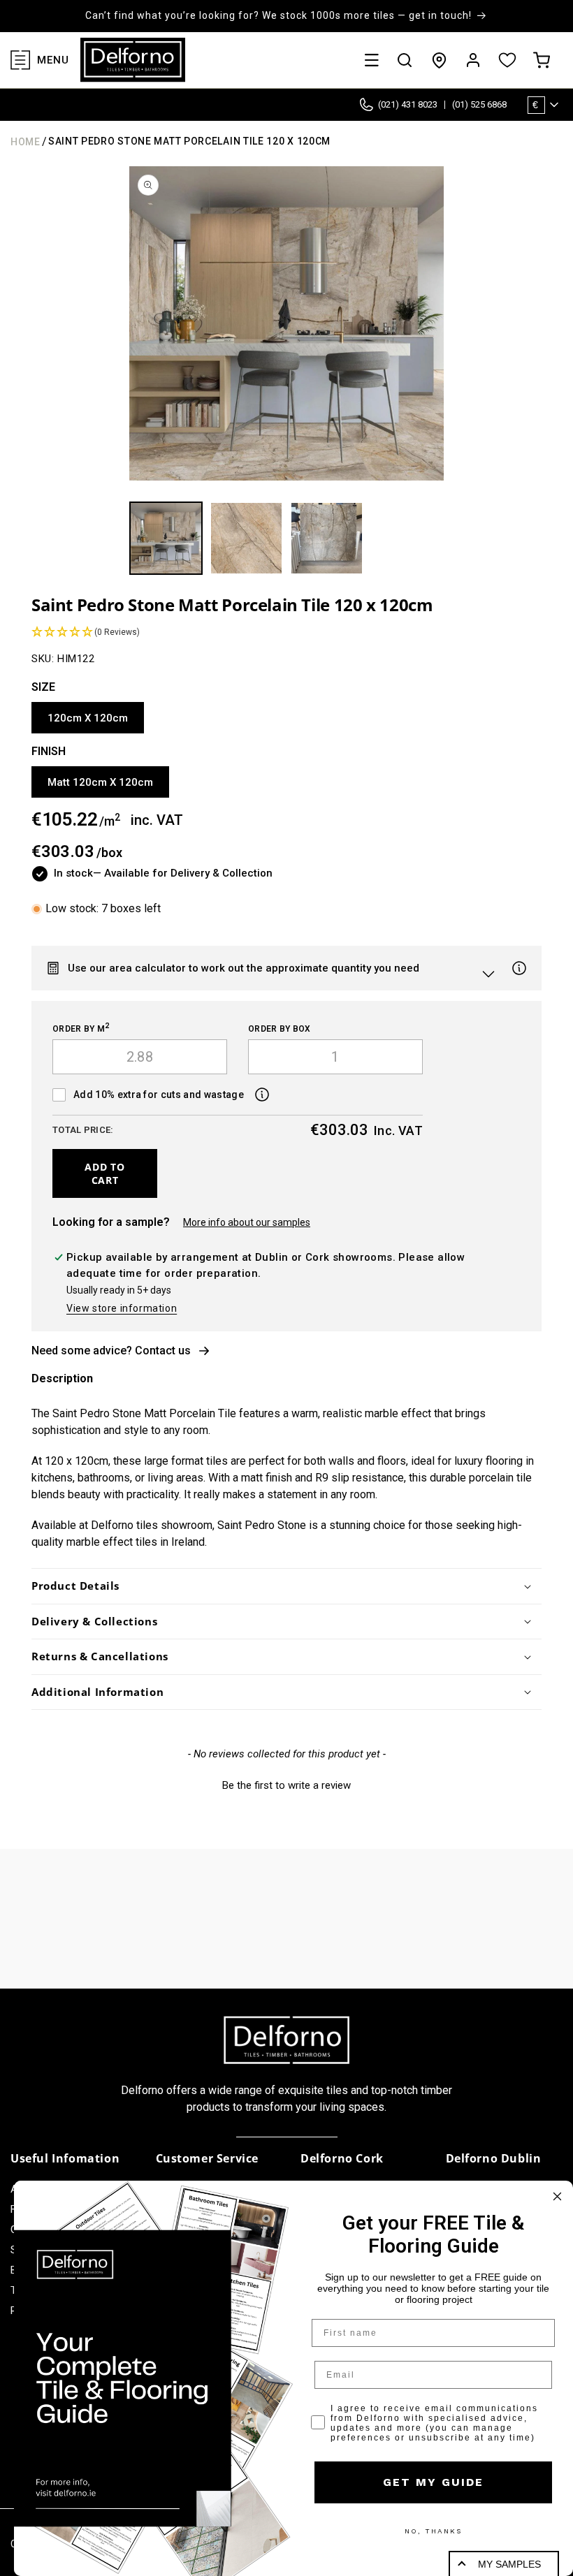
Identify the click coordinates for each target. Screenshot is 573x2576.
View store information (122, 1308)
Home (26, 142)
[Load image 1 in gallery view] (166, 538)
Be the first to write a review (286, 1785)
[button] (372, 60)
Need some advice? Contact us (111, 1351)
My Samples (509, 2564)
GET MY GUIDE (433, 2482)
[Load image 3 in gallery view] (327, 538)
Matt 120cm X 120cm (100, 782)
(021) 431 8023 (408, 104)
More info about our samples (247, 1222)
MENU (53, 60)
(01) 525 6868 (479, 104)
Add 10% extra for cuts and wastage (159, 1095)
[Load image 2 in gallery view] (246, 538)
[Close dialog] (557, 2196)
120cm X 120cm (88, 718)
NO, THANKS (433, 2531)
